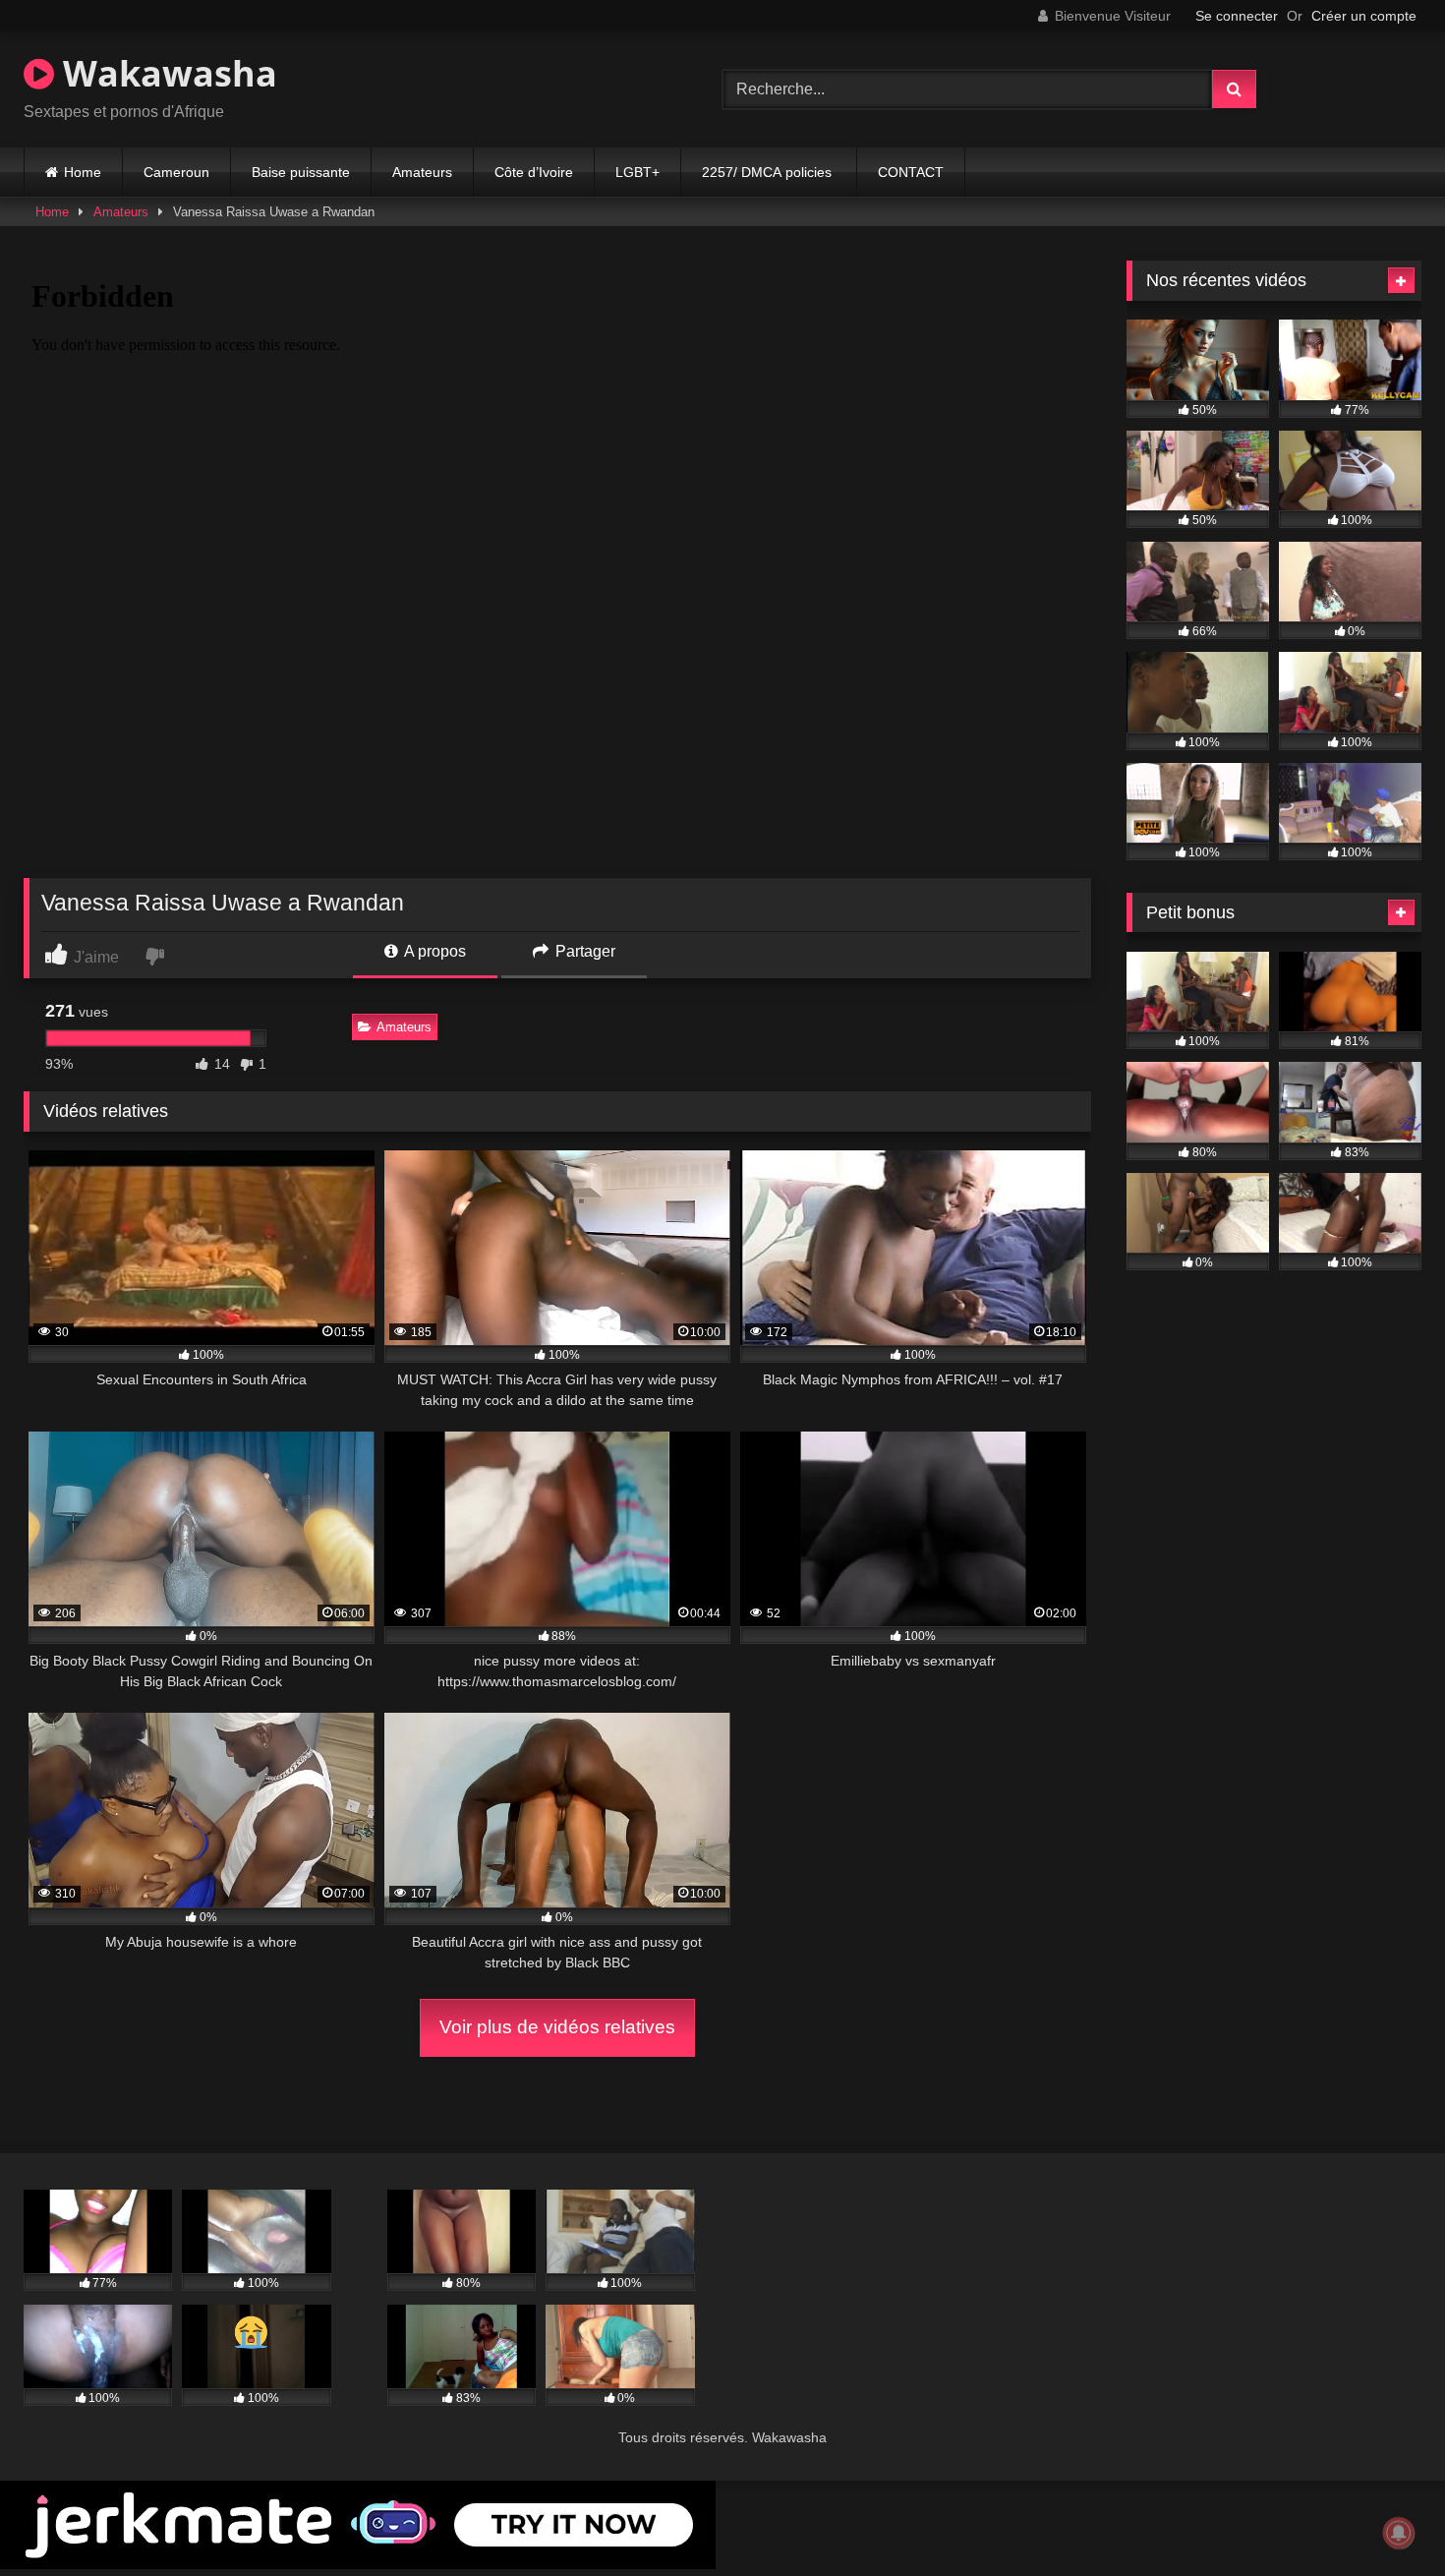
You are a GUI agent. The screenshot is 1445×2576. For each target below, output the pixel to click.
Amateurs (422, 172)
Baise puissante (301, 172)
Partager (583, 951)
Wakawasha (166, 73)
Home (83, 172)
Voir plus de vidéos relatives (557, 2027)
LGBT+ (637, 172)
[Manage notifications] (1399, 2533)
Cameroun (176, 172)
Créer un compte (1364, 16)
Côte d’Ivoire (534, 172)
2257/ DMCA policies (769, 172)
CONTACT (911, 172)
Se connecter (1237, 16)
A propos (433, 951)
